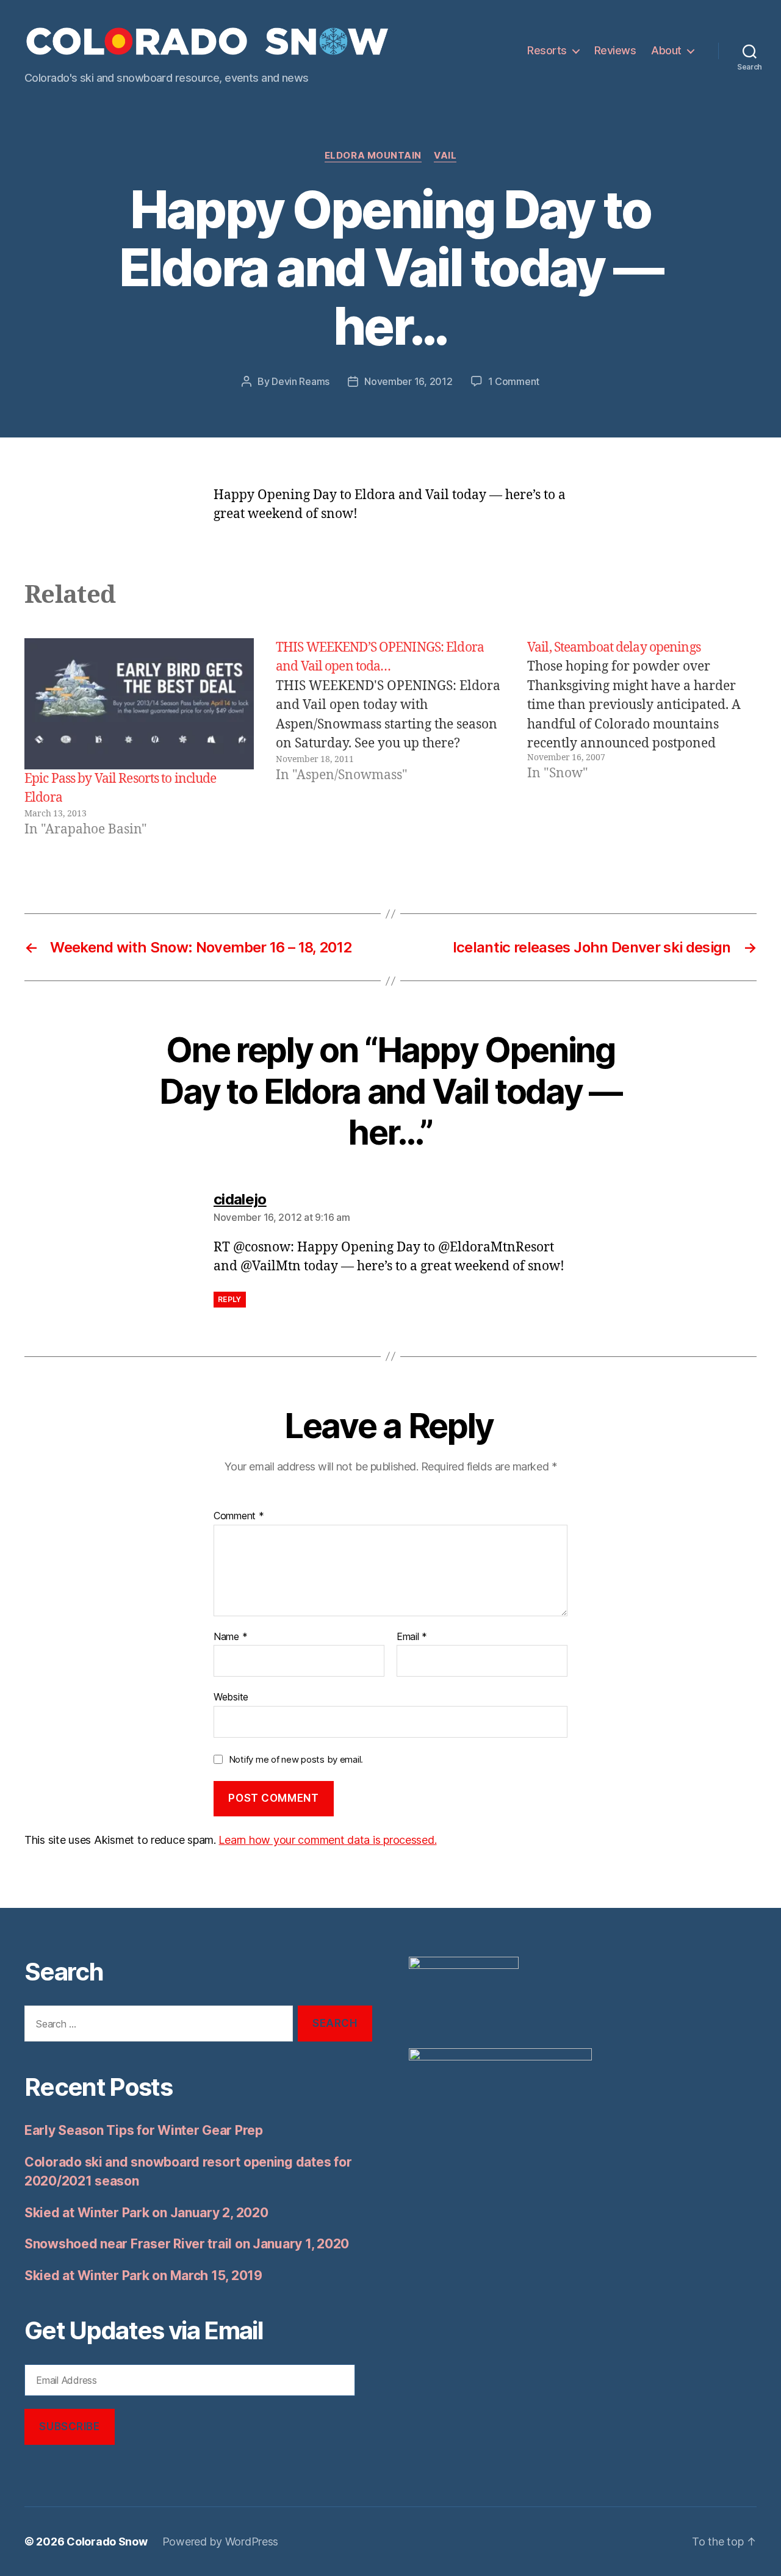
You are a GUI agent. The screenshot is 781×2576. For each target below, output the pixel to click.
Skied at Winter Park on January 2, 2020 (146, 2213)
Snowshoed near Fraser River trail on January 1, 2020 (187, 2244)
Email (412, 1637)
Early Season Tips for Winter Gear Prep (144, 2130)
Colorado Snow (107, 2542)
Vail (445, 156)
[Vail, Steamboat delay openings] (642, 739)
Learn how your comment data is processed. (327, 1840)
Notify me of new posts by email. (296, 1759)
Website (231, 1697)
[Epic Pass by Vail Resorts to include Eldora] (139, 704)
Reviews (615, 50)
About (666, 50)
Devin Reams (301, 381)
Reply (230, 1299)
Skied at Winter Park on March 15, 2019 (143, 2276)
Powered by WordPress (221, 2542)
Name (230, 1637)
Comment (239, 1516)
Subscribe (69, 2427)
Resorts (547, 50)
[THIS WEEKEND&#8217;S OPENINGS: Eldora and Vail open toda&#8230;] (390, 739)
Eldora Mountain (373, 156)
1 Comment (514, 381)
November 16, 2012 (408, 381)
